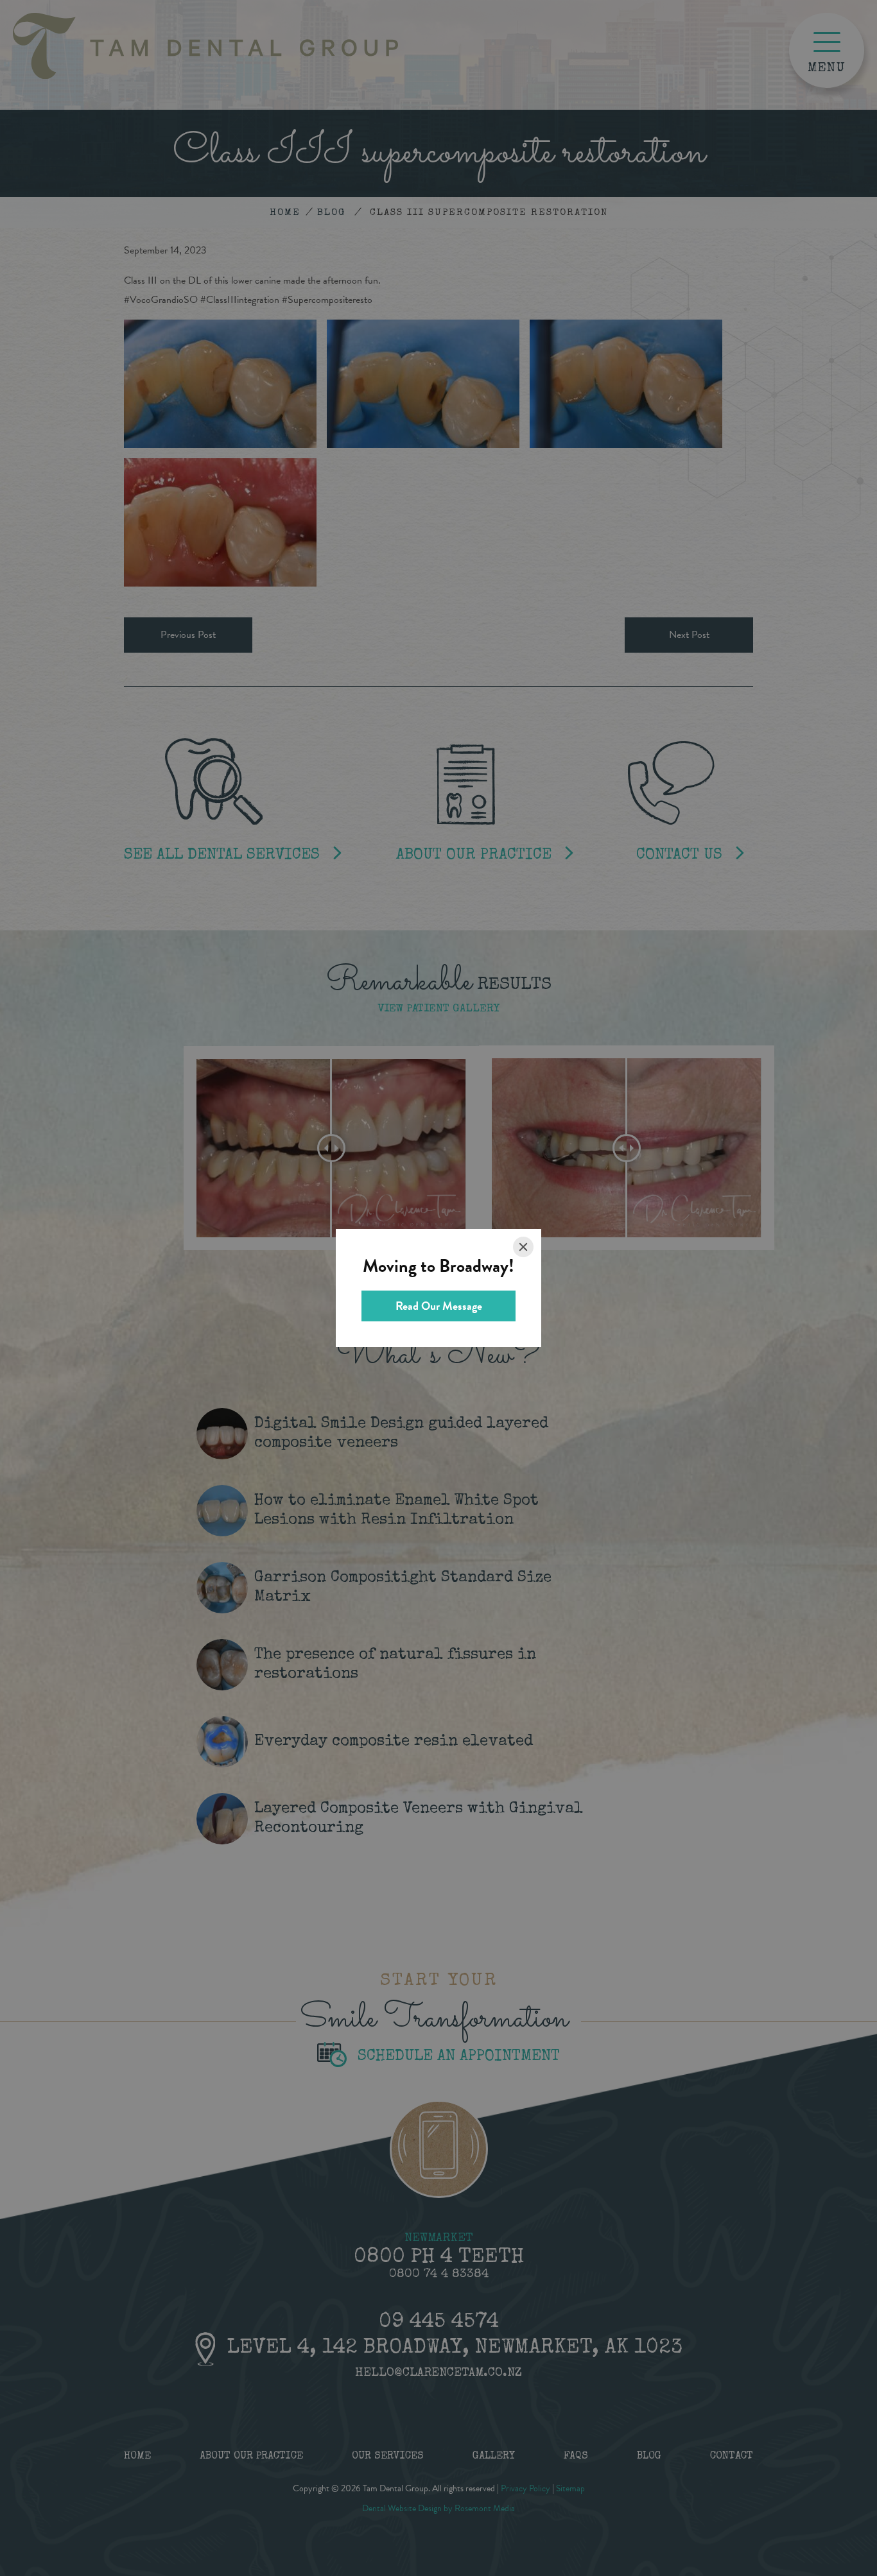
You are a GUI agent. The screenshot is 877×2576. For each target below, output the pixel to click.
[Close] (523, 1247)
